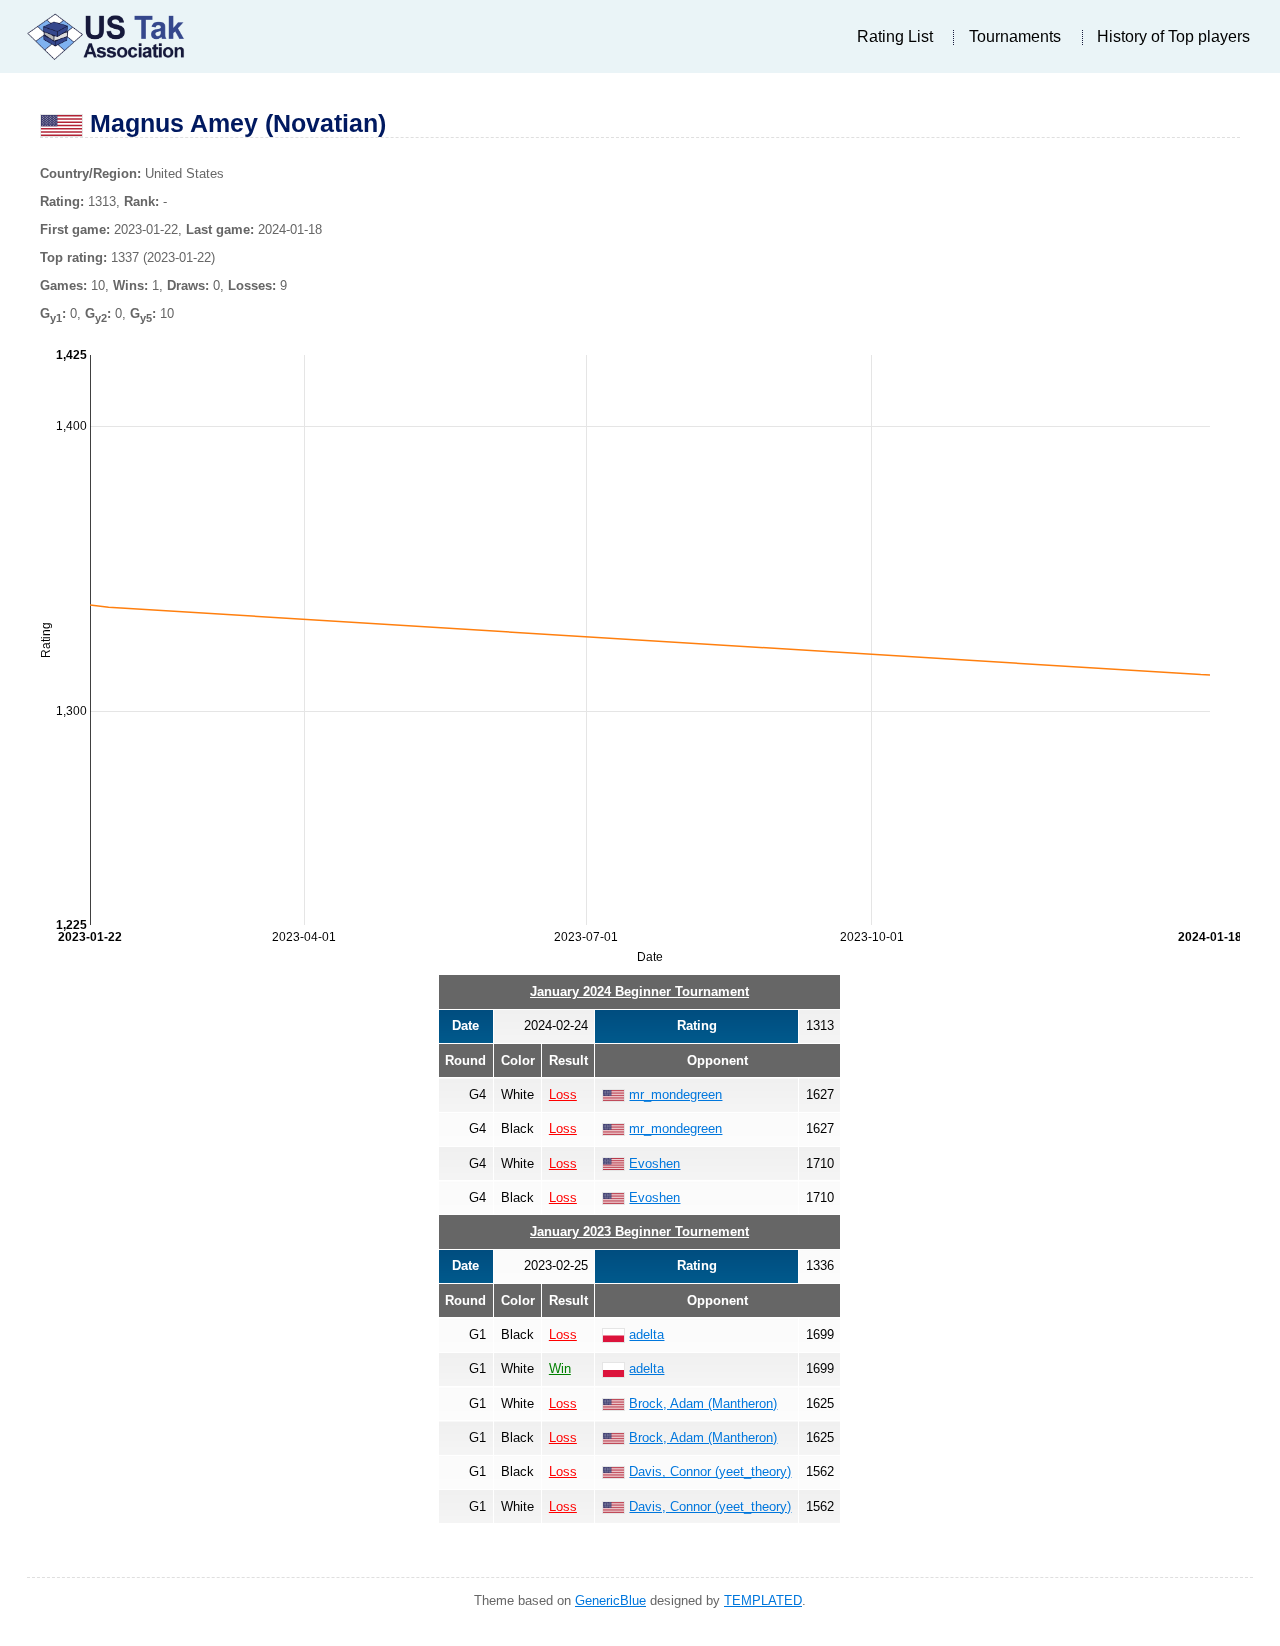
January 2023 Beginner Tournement (639, 1231)
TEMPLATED (763, 1600)
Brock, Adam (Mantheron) (703, 1403)
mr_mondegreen (675, 1094)
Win (560, 1368)
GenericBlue (610, 1600)
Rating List (895, 36)
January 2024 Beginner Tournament (639, 991)
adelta (646, 1334)
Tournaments (1015, 36)
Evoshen (654, 1163)
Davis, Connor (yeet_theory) (710, 1471)
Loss (563, 1094)
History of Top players (1173, 36)
